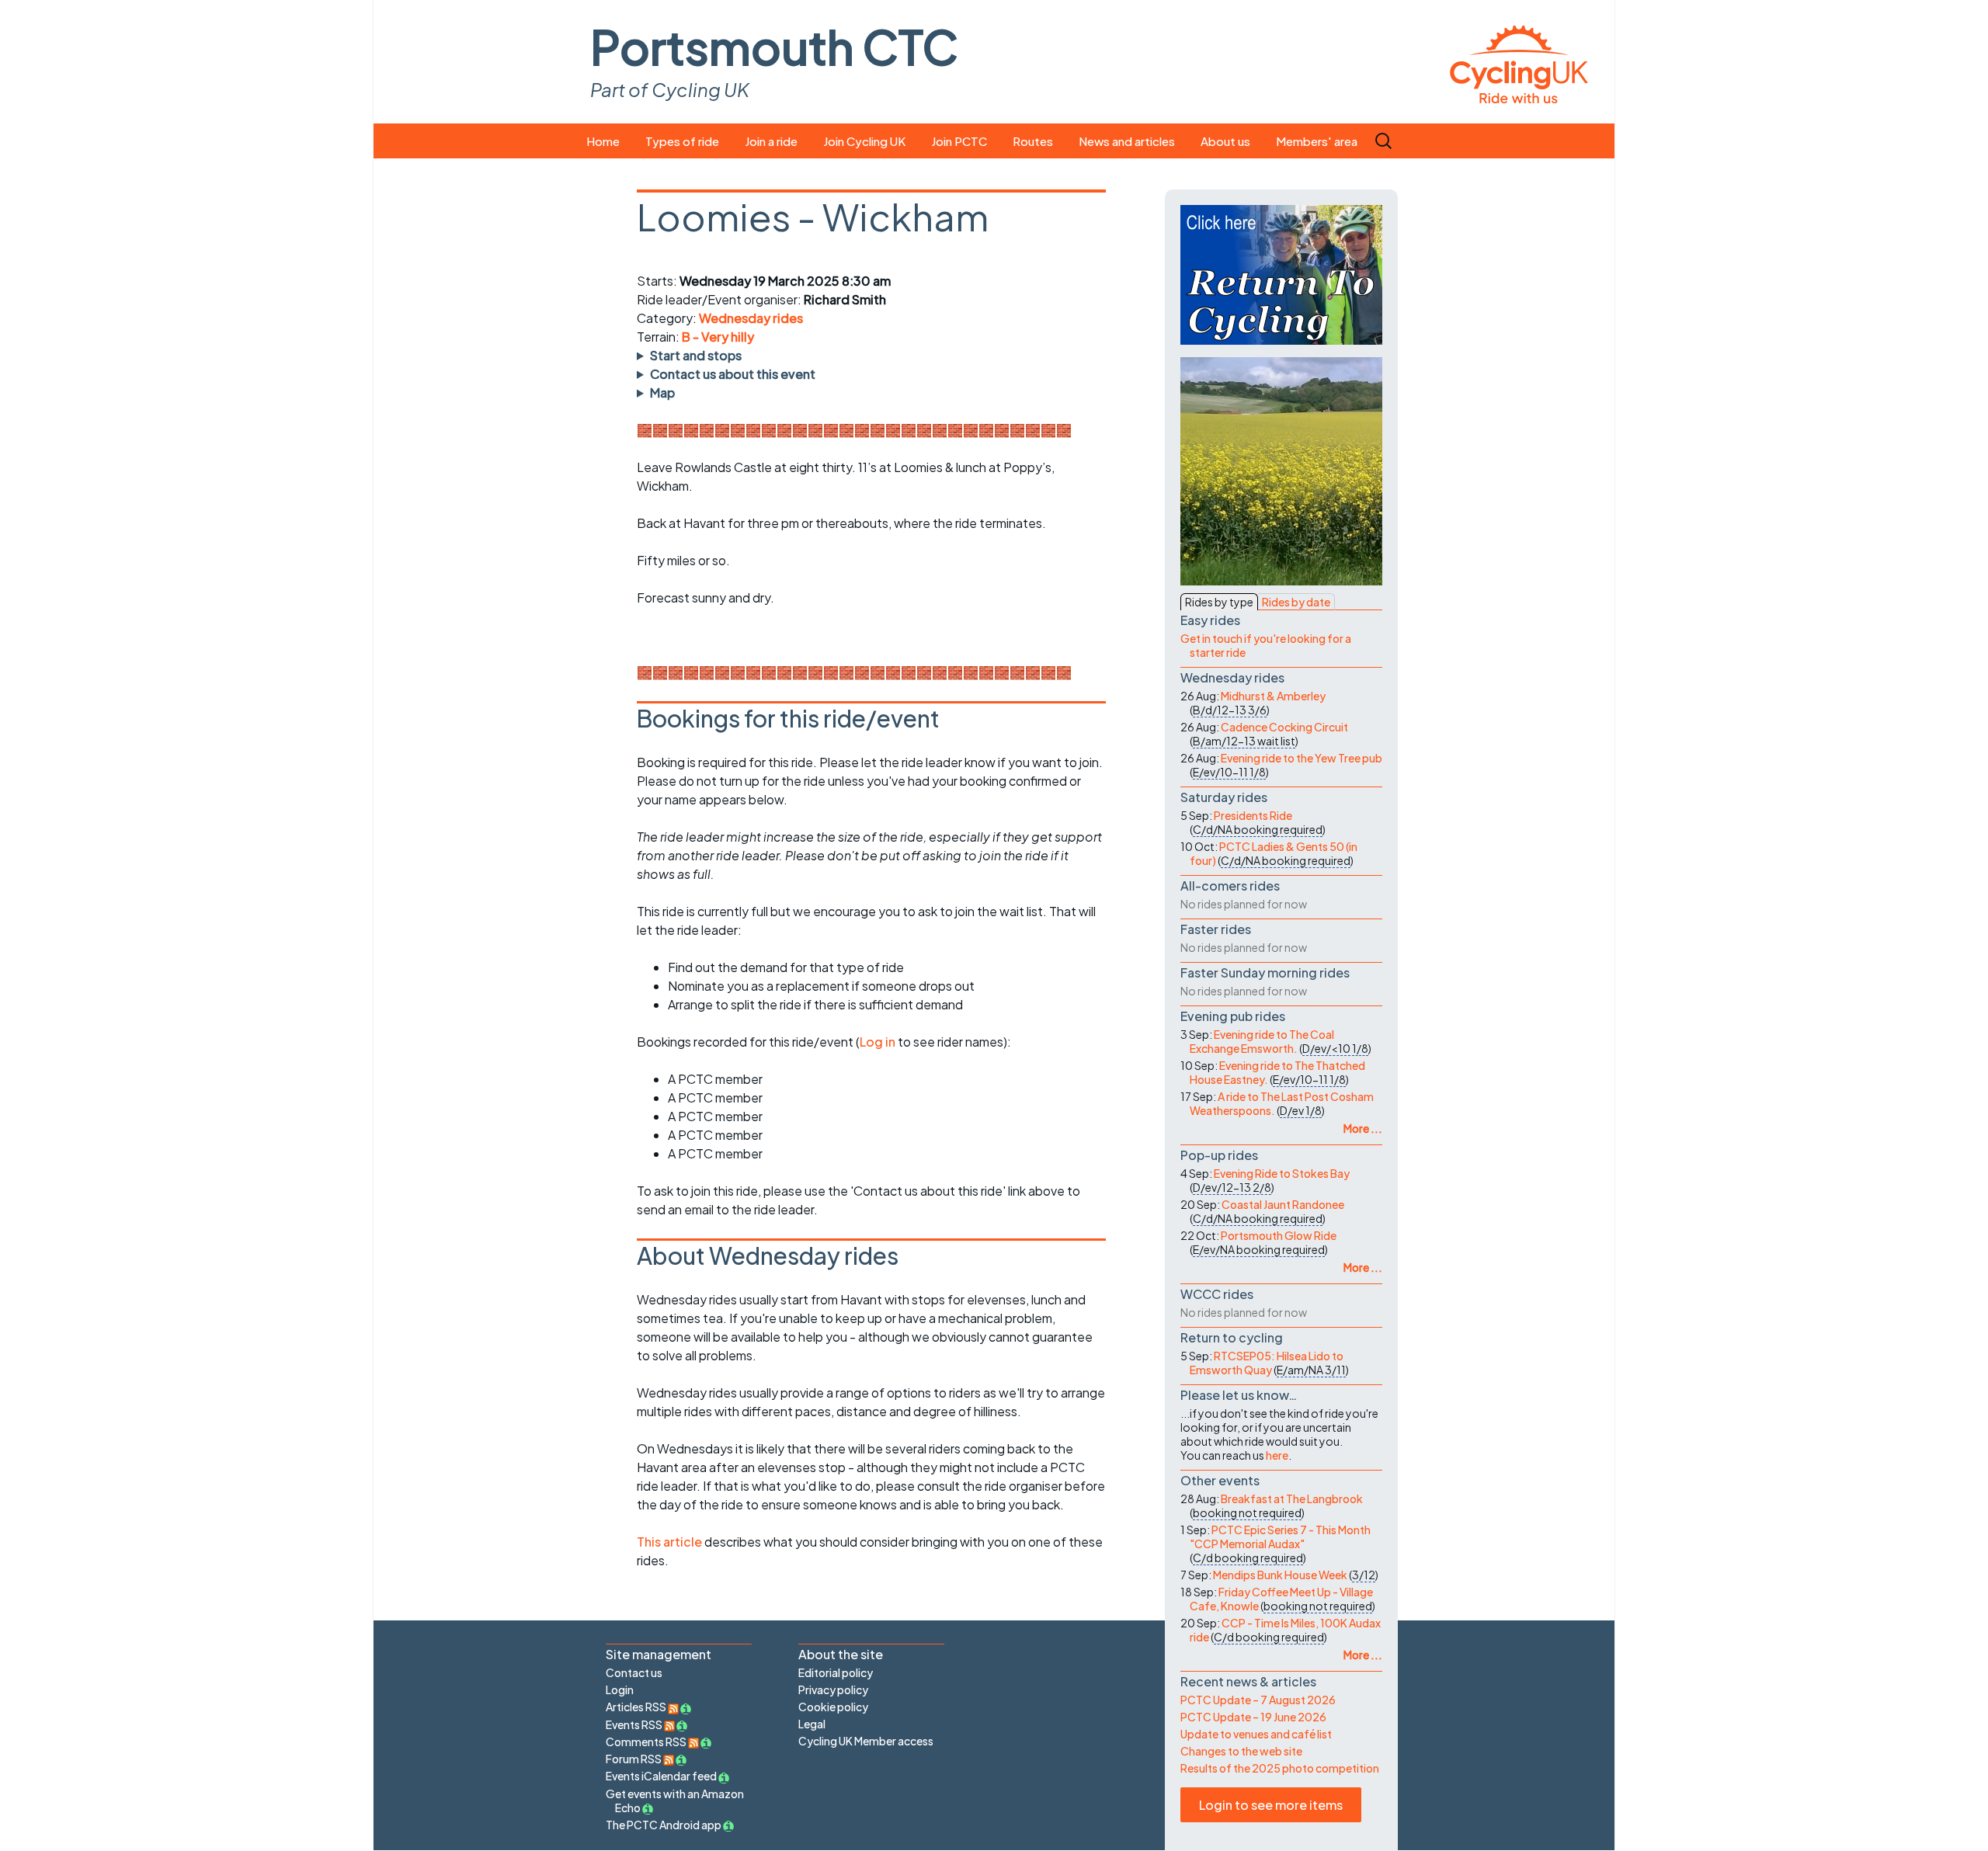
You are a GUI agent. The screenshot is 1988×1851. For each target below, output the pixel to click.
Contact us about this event (733, 374)
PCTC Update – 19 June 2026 (1253, 1717)
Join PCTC (959, 141)
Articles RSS (637, 1707)
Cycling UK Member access (866, 1741)
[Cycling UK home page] (1519, 62)
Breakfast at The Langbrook (1292, 1499)
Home (603, 141)
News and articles (1127, 141)
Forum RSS (634, 1759)
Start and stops (696, 355)
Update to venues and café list (1256, 1734)
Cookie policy (833, 1707)
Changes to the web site (1241, 1751)
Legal (812, 1724)
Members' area (1317, 141)
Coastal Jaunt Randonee (1283, 1204)
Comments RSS (647, 1742)
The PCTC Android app (664, 1825)
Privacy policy (833, 1690)
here (1277, 1455)
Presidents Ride (1253, 815)
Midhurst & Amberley (1273, 696)
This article (671, 1542)
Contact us (634, 1672)
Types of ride (682, 141)
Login (620, 1690)
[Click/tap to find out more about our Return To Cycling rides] (1281, 275)
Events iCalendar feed (661, 1776)
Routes (1033, 141)
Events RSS (635, 1724)
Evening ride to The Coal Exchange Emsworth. (1262, 1041)
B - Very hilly (718, 337)
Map (662, 392)
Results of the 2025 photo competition (1280, 1768)
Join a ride (771, 141)
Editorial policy (836, 1672)
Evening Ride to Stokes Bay (1282, 1173)
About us (1225, 141)
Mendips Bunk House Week (1280, 1575)
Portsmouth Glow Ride (1279, 1235)
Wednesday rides (751, 318)
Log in (878, 1042)
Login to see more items (1271, 1805)
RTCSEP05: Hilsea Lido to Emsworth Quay (1267, 1363)
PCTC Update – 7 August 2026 (1258, 1700)
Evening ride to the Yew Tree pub (1302, 758)
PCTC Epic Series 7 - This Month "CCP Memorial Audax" (1280, 1537)
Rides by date (1296, 602)
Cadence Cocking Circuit (1284, 727)
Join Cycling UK (864, 141)
